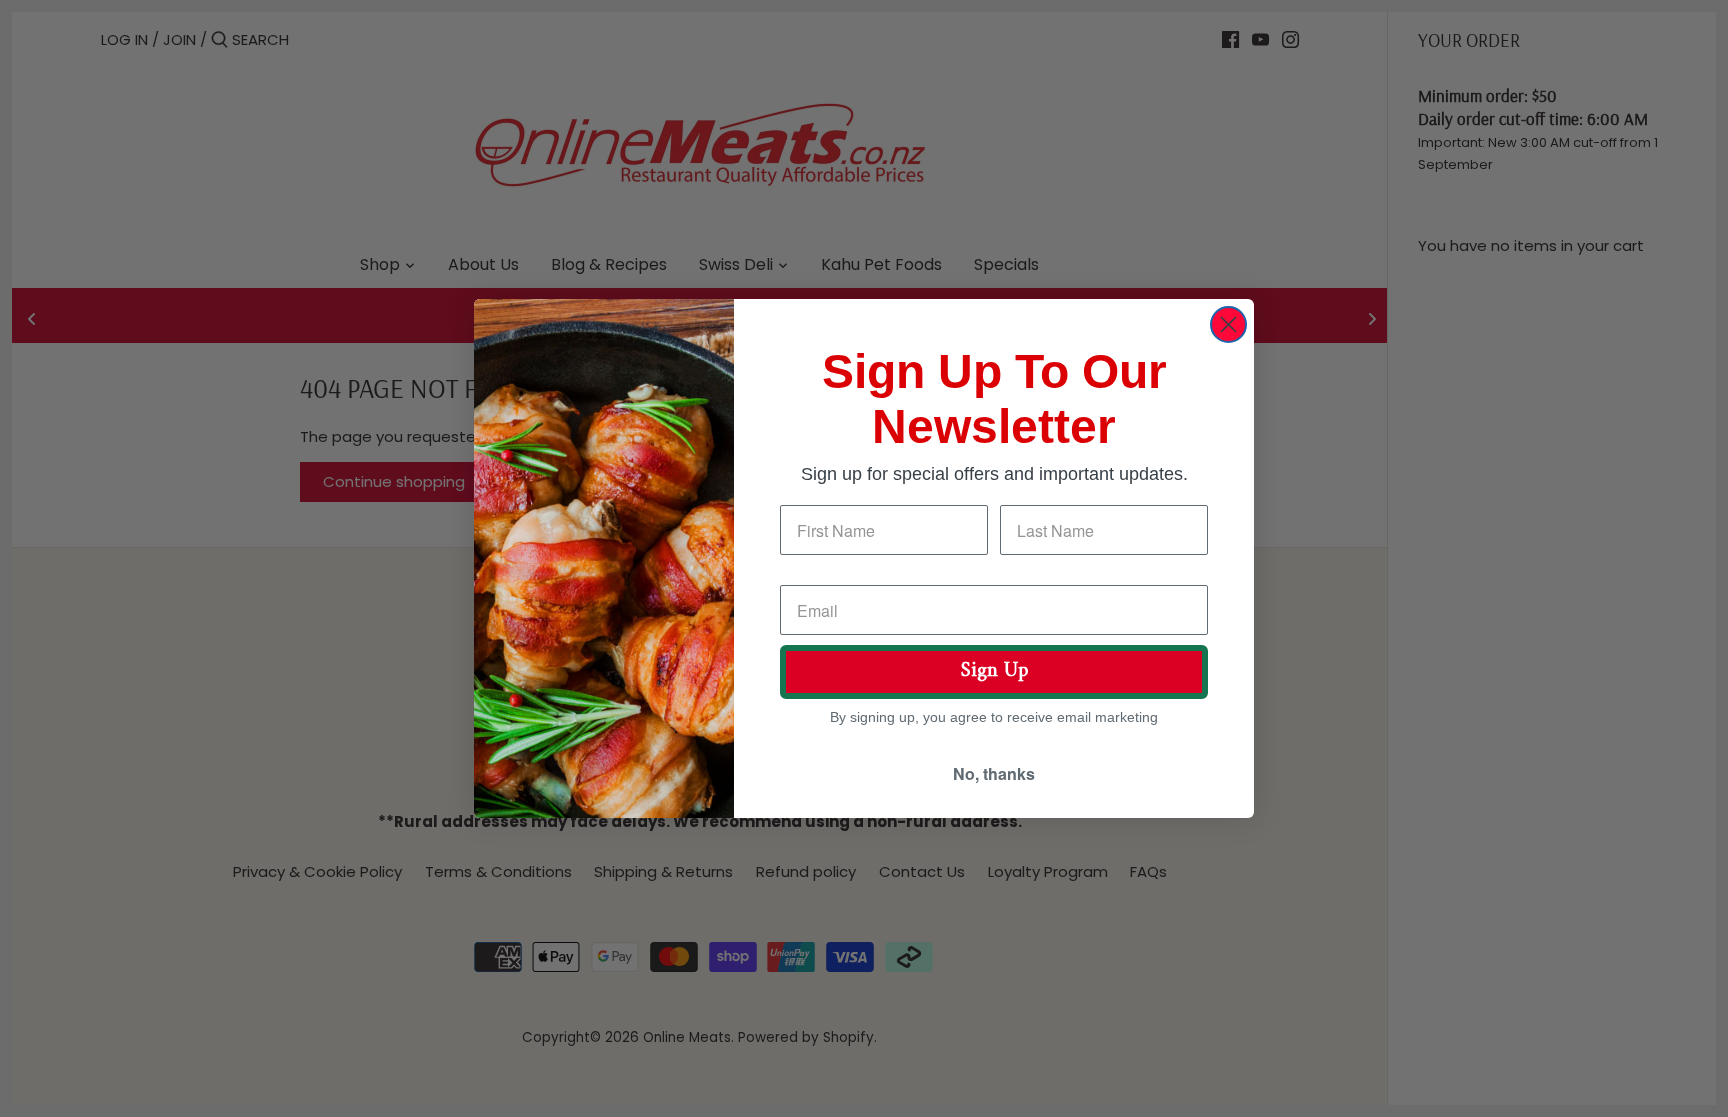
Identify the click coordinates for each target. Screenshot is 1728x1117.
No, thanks (994, 773)
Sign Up (994, 671)
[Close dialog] (1228, 324)
